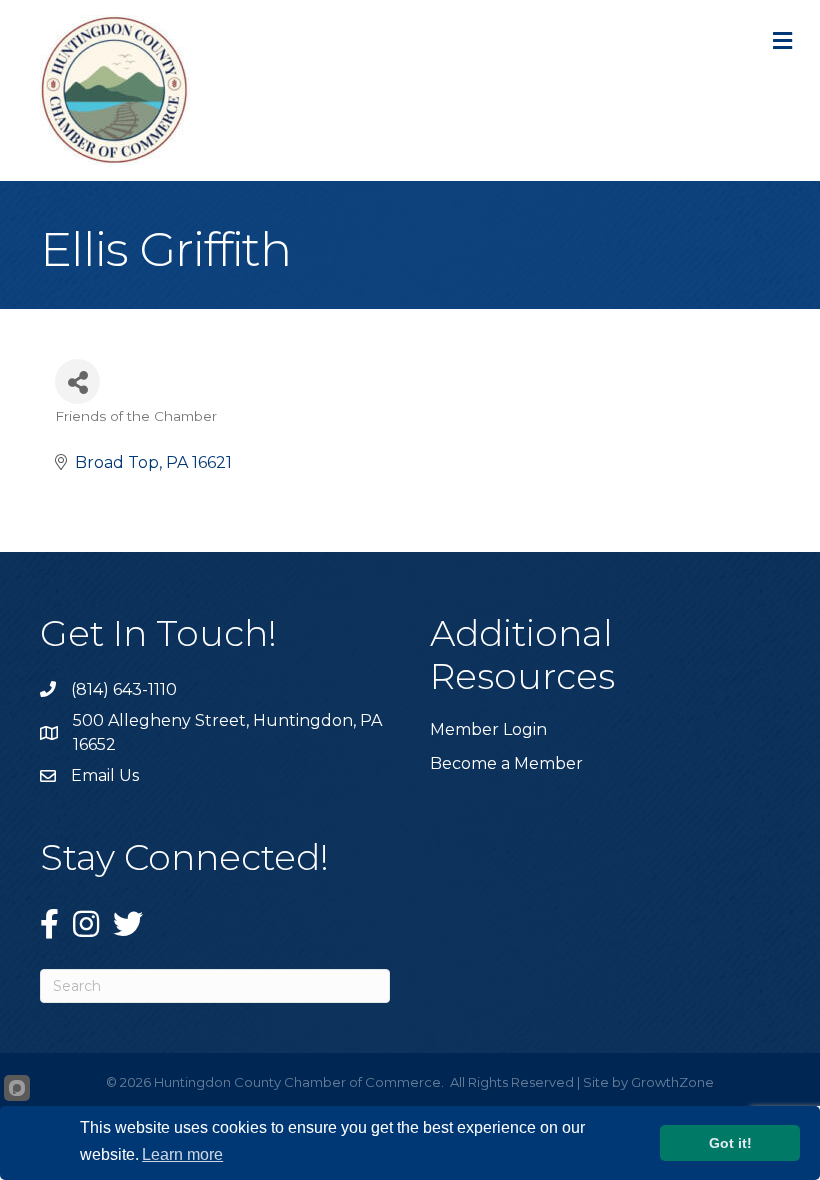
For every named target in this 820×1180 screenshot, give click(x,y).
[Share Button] (77, 381)
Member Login (488, 729)
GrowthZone (672, 1082)
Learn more (182, 1154)
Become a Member (506, 763)
